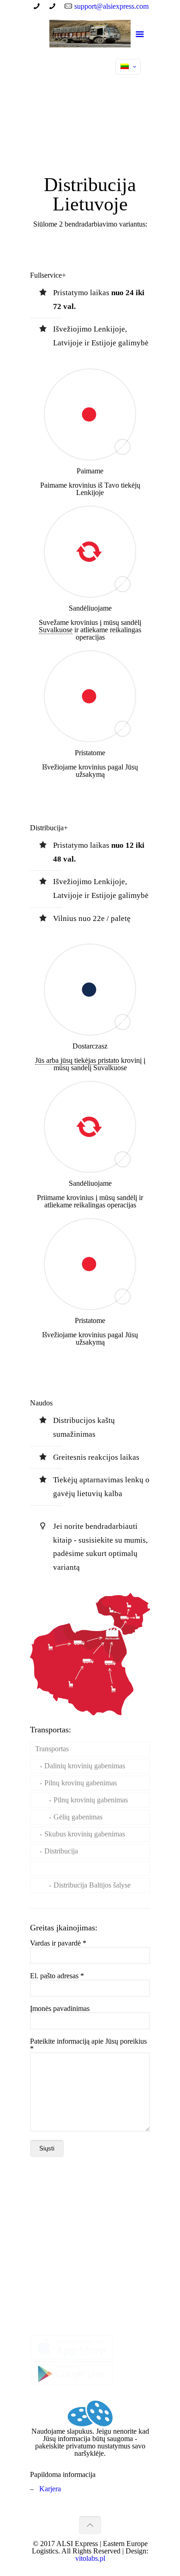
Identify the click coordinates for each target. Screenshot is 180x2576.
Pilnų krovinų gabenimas (81, 1783)
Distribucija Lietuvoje (85, 1868)
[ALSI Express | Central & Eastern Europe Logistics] (90, 35)
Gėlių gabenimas (78, 1817)
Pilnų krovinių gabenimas (91, 1800)
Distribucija (61, 1851)
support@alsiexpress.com (111, 6)
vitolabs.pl (90, 2558)
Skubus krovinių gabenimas (85, 1834)
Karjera (50, 2489)
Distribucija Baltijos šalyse (92, 1885)
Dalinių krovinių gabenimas (85, 1766)
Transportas (52, 1749)
